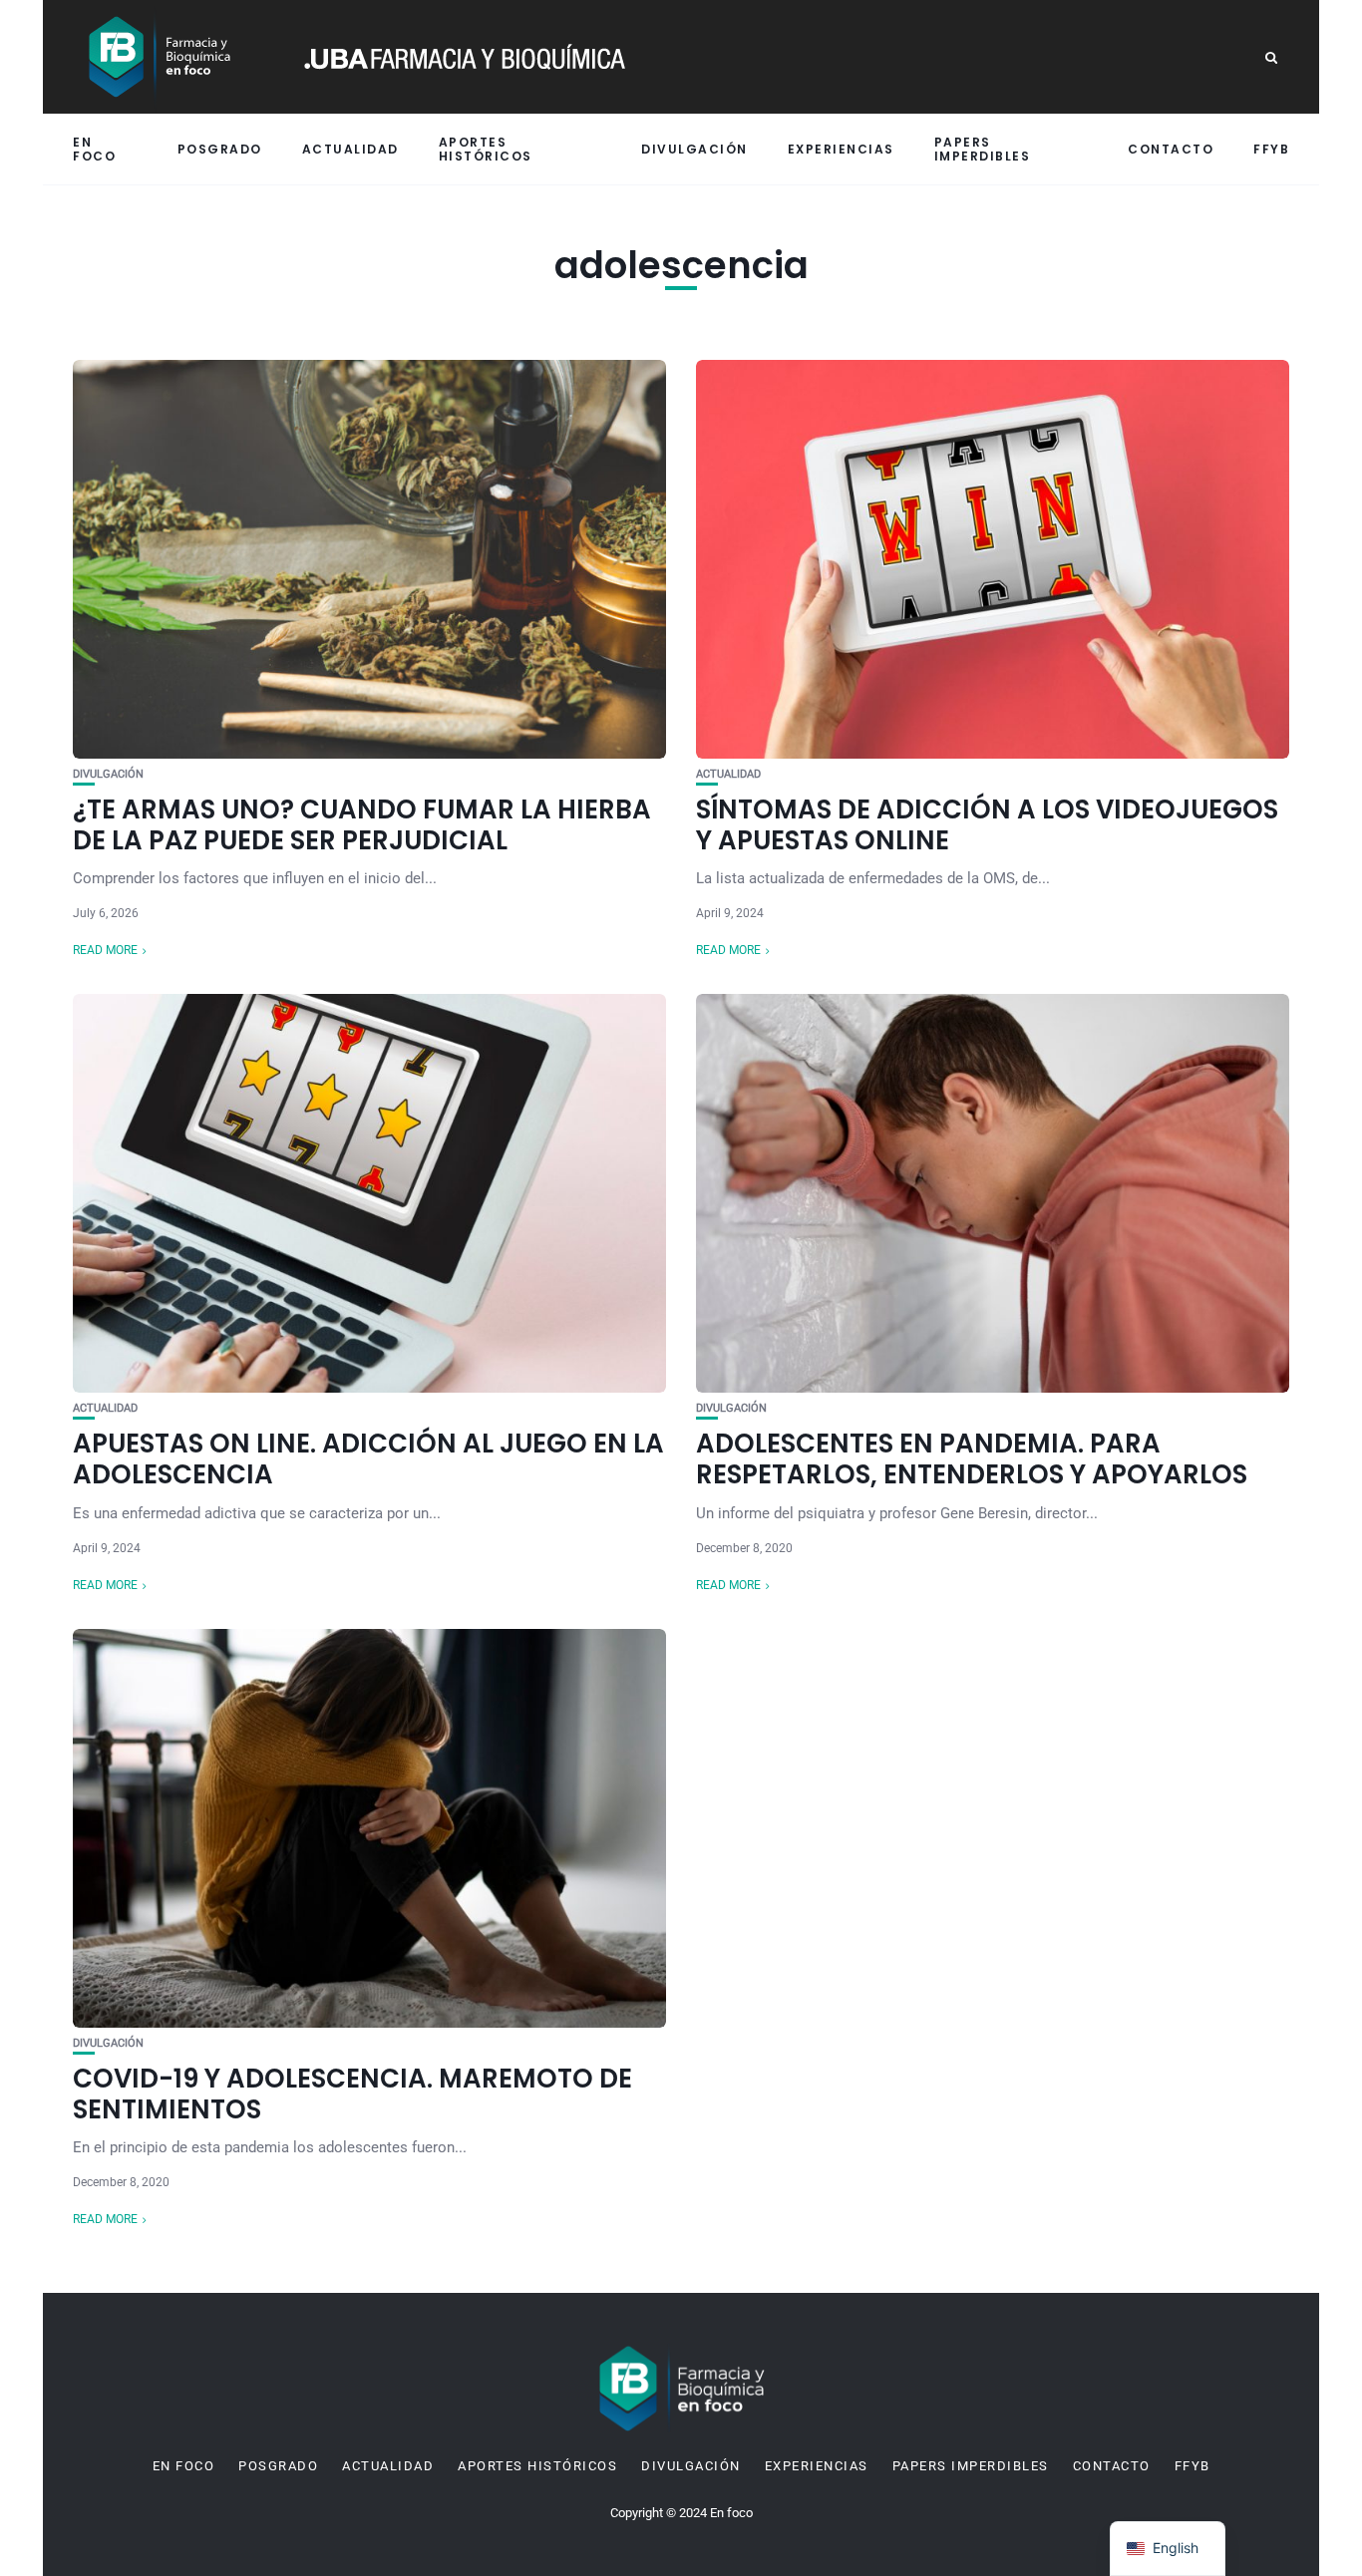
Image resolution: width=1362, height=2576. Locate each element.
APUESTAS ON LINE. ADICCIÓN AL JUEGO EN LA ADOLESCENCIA (368, 1459)
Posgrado (220, 149)
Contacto (1171, 149)
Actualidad (350, 149)
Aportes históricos (486, 149)
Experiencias (841, 149)
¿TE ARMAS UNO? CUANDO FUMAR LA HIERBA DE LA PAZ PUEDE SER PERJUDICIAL (362, 825)
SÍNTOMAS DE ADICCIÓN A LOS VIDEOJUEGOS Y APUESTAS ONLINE (987, 825)
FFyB (1271, 149)
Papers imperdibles (983, 149)
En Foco (94, 149)
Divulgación (694, 149)
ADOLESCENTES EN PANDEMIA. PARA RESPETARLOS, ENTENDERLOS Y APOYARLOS (972, 1459)
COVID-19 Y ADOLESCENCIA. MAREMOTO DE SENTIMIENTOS (352, 2094)
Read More (105, 950)
